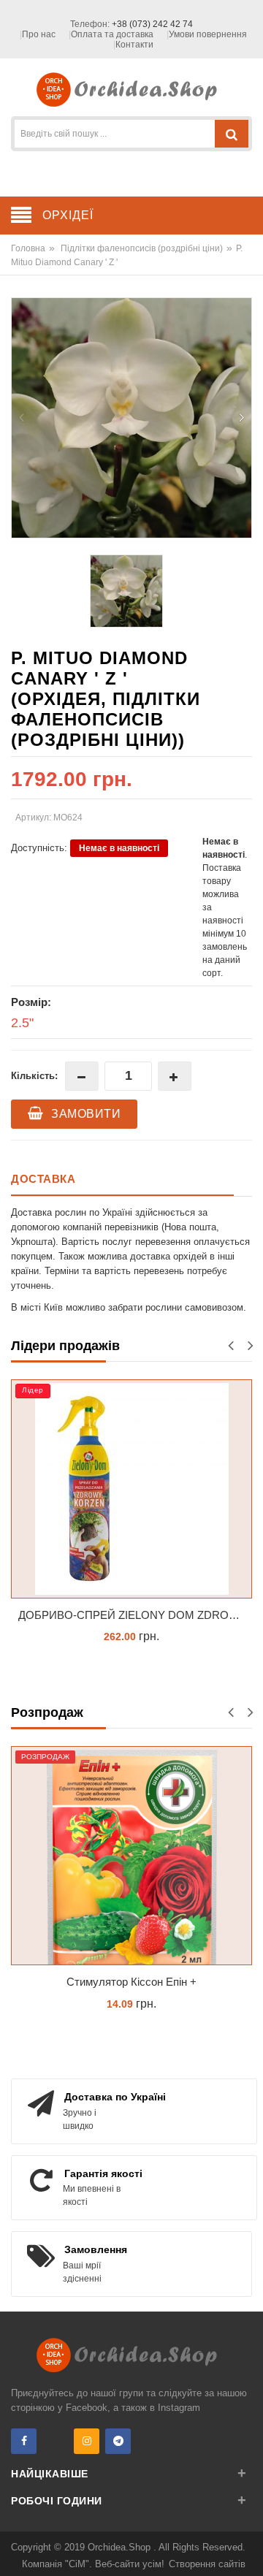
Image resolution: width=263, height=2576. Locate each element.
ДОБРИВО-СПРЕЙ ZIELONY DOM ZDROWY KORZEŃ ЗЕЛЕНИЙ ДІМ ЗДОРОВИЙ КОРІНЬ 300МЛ (135, 1615)
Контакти (134, 45)
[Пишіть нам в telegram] (118, 2441)
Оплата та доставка (112, 34)
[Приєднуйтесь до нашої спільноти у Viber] (55, 2441)
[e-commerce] (132, 89)
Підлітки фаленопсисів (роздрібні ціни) (142, 248)
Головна (28, 248)
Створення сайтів (207, 2564)
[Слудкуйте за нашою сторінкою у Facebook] (24, 2441)
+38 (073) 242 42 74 (152, 24)
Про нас (39, 34)
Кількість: (34, 1076)
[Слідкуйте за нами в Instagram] (87, 2441)
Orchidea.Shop (121, 2547)
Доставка (43, 1179)
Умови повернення (208, 34)
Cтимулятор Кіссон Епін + (131, 1982)
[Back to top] (248, 2550)
